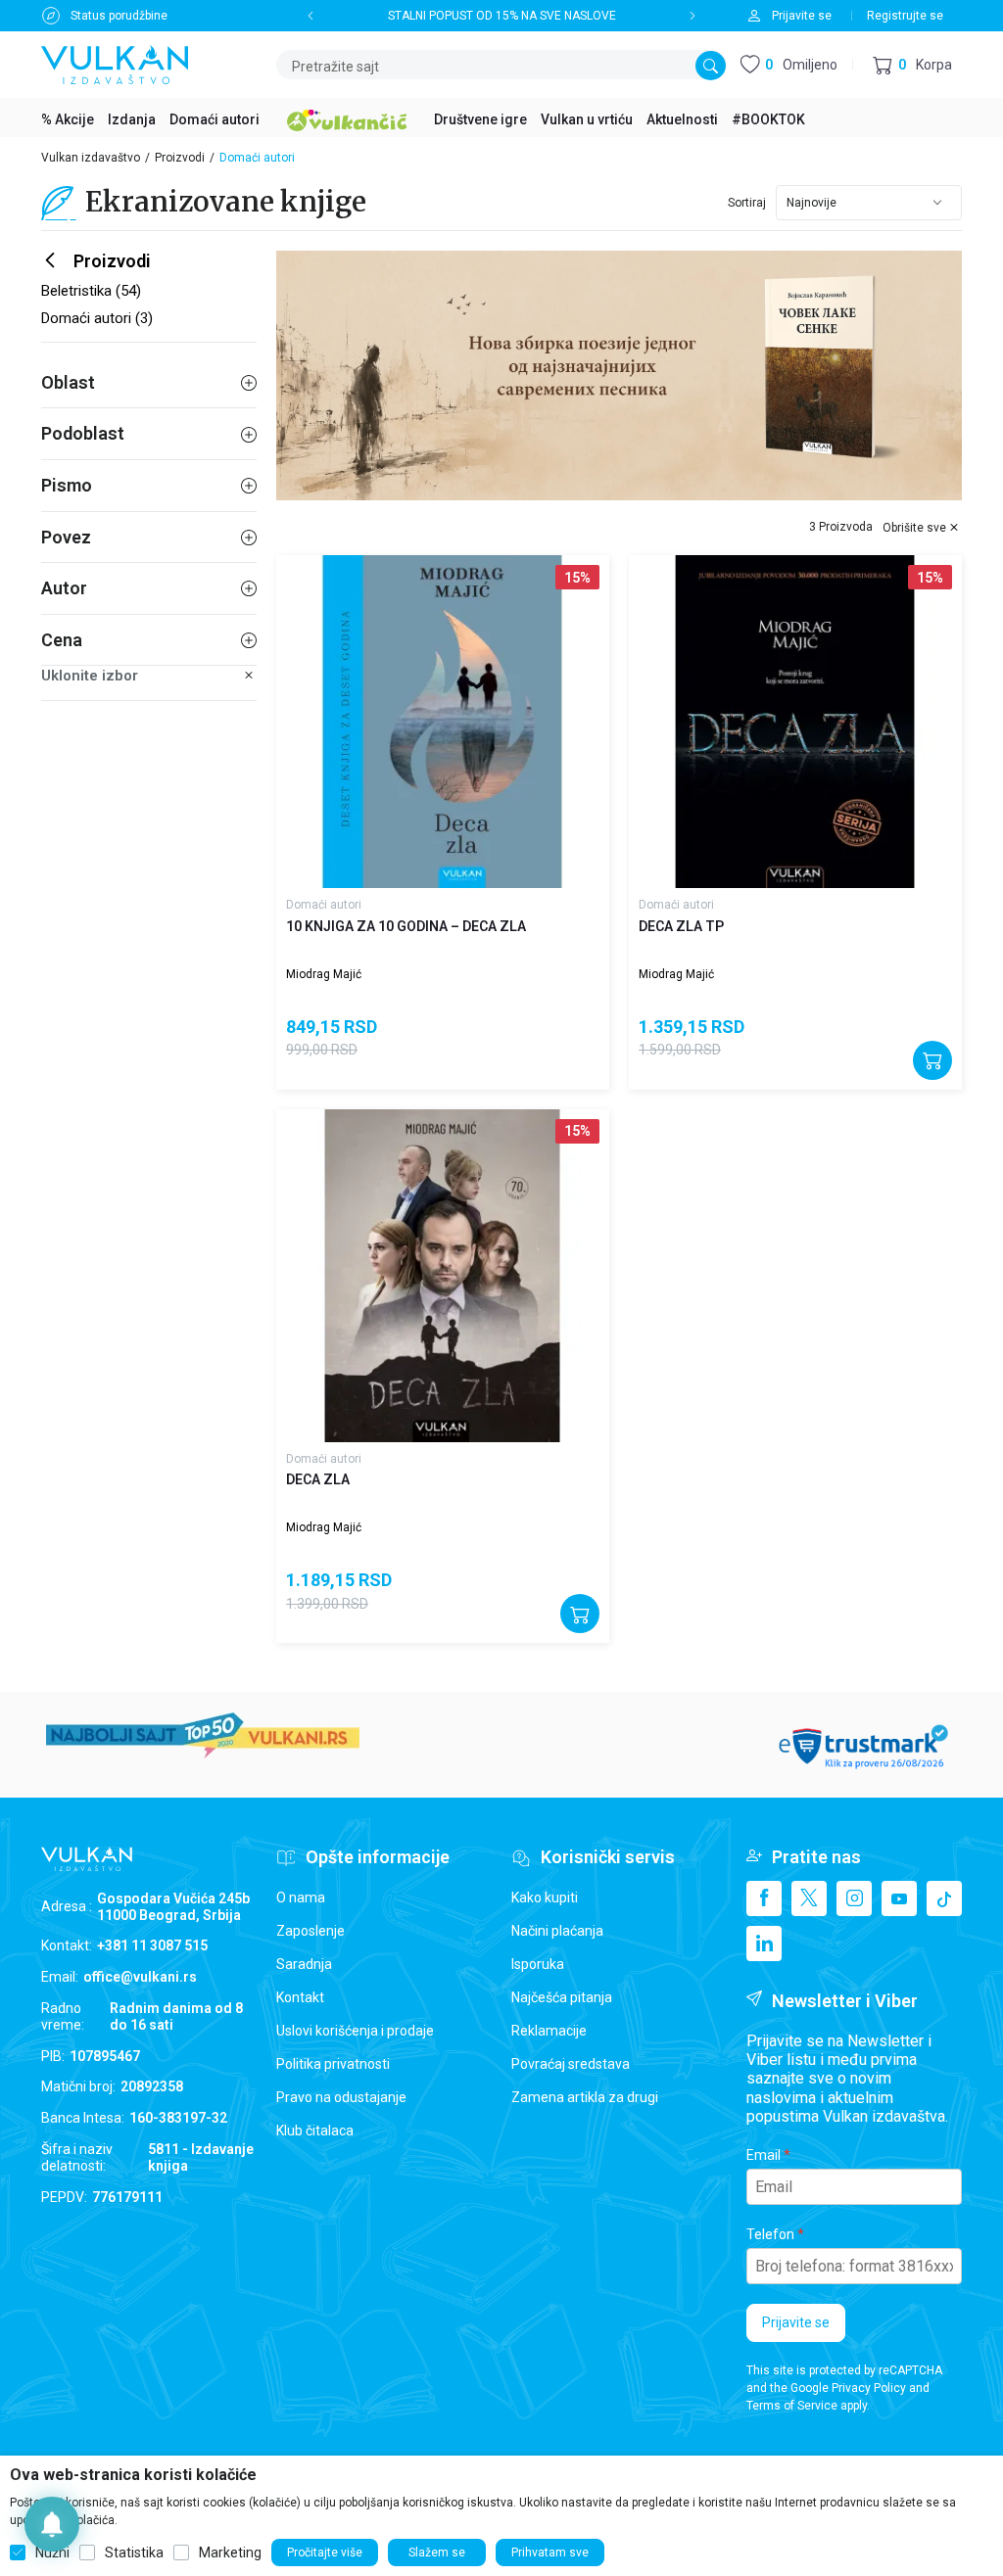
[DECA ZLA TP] (795, 722)
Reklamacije (549, 2031)
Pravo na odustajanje (341, 2097)
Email (764, 2155)
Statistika (134, 2553)
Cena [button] (62, 640)
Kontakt (300, 1997)
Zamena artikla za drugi (585, 2097)
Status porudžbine (119, 16)
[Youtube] (899, 1898)
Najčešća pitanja (562, 1997)
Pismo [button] (67, 485)
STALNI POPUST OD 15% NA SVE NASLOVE (502, 16)
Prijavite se (796, 2322)
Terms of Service (792, 2406)
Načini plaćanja (557, 1931)
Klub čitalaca (315, 2131)
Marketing (230, 2553)
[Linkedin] (764, 1944)
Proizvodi (180, 158)
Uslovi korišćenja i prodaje (355, 2031)
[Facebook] (764, 1898)
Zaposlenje (310, 1931)
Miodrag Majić (324, 974)
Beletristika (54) (91, 291)
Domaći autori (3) (97, 318)
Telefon (770, 2234)
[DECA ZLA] (443, 1276)
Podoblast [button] (83, 433)
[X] (809, 1898)
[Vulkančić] (347, 117)
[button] (912, 65)
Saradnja (304, 1964)
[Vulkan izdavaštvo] (115, 63)
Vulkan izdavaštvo (91, 158)
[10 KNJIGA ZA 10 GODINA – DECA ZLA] (443, 722)
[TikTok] (944, 1898)
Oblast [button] (68, 382)
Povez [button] (66, 537)
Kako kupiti (545, 1897)
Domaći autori (324, 905)
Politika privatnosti (333, 2064)
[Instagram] (854, 1898)
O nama (301, 1897)
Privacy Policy (869, 2388)
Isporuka (538, 1964)
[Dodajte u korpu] (932, 1060)
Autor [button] (64, 588)
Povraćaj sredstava (571, 2064)
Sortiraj (747, 203)
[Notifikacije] (52, 2524)
